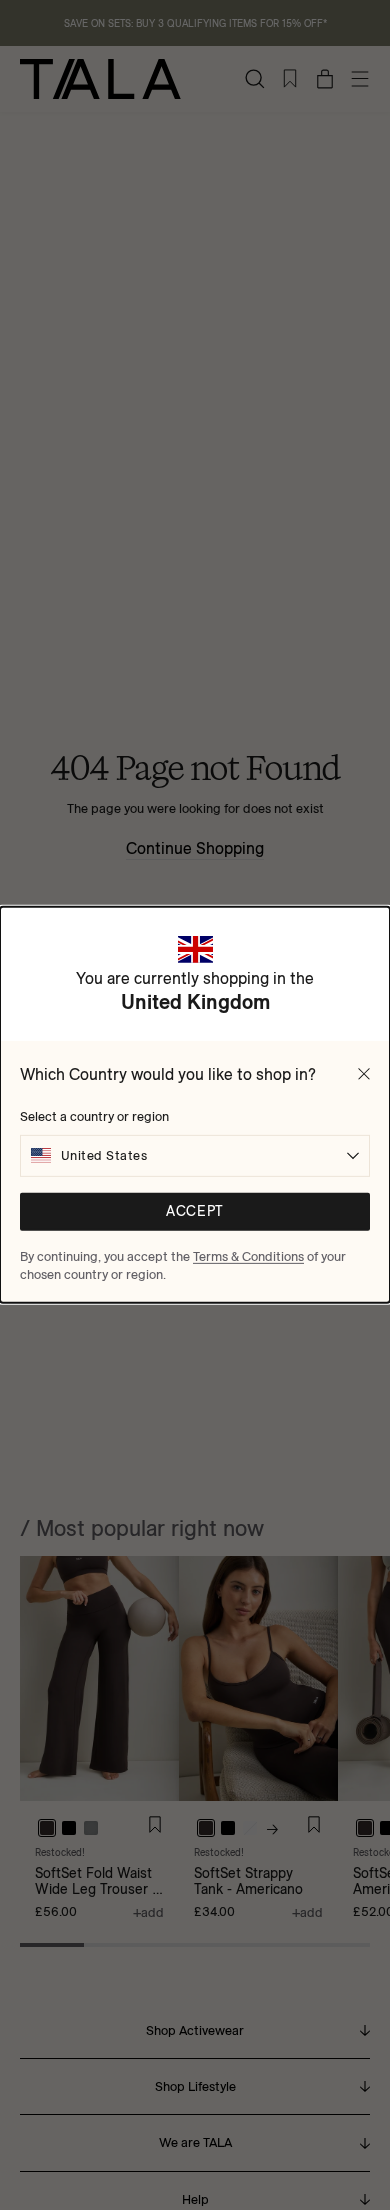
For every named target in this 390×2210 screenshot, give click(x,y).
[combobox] (195, 1156)
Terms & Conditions (248, 1256)
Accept (194, 1211)
